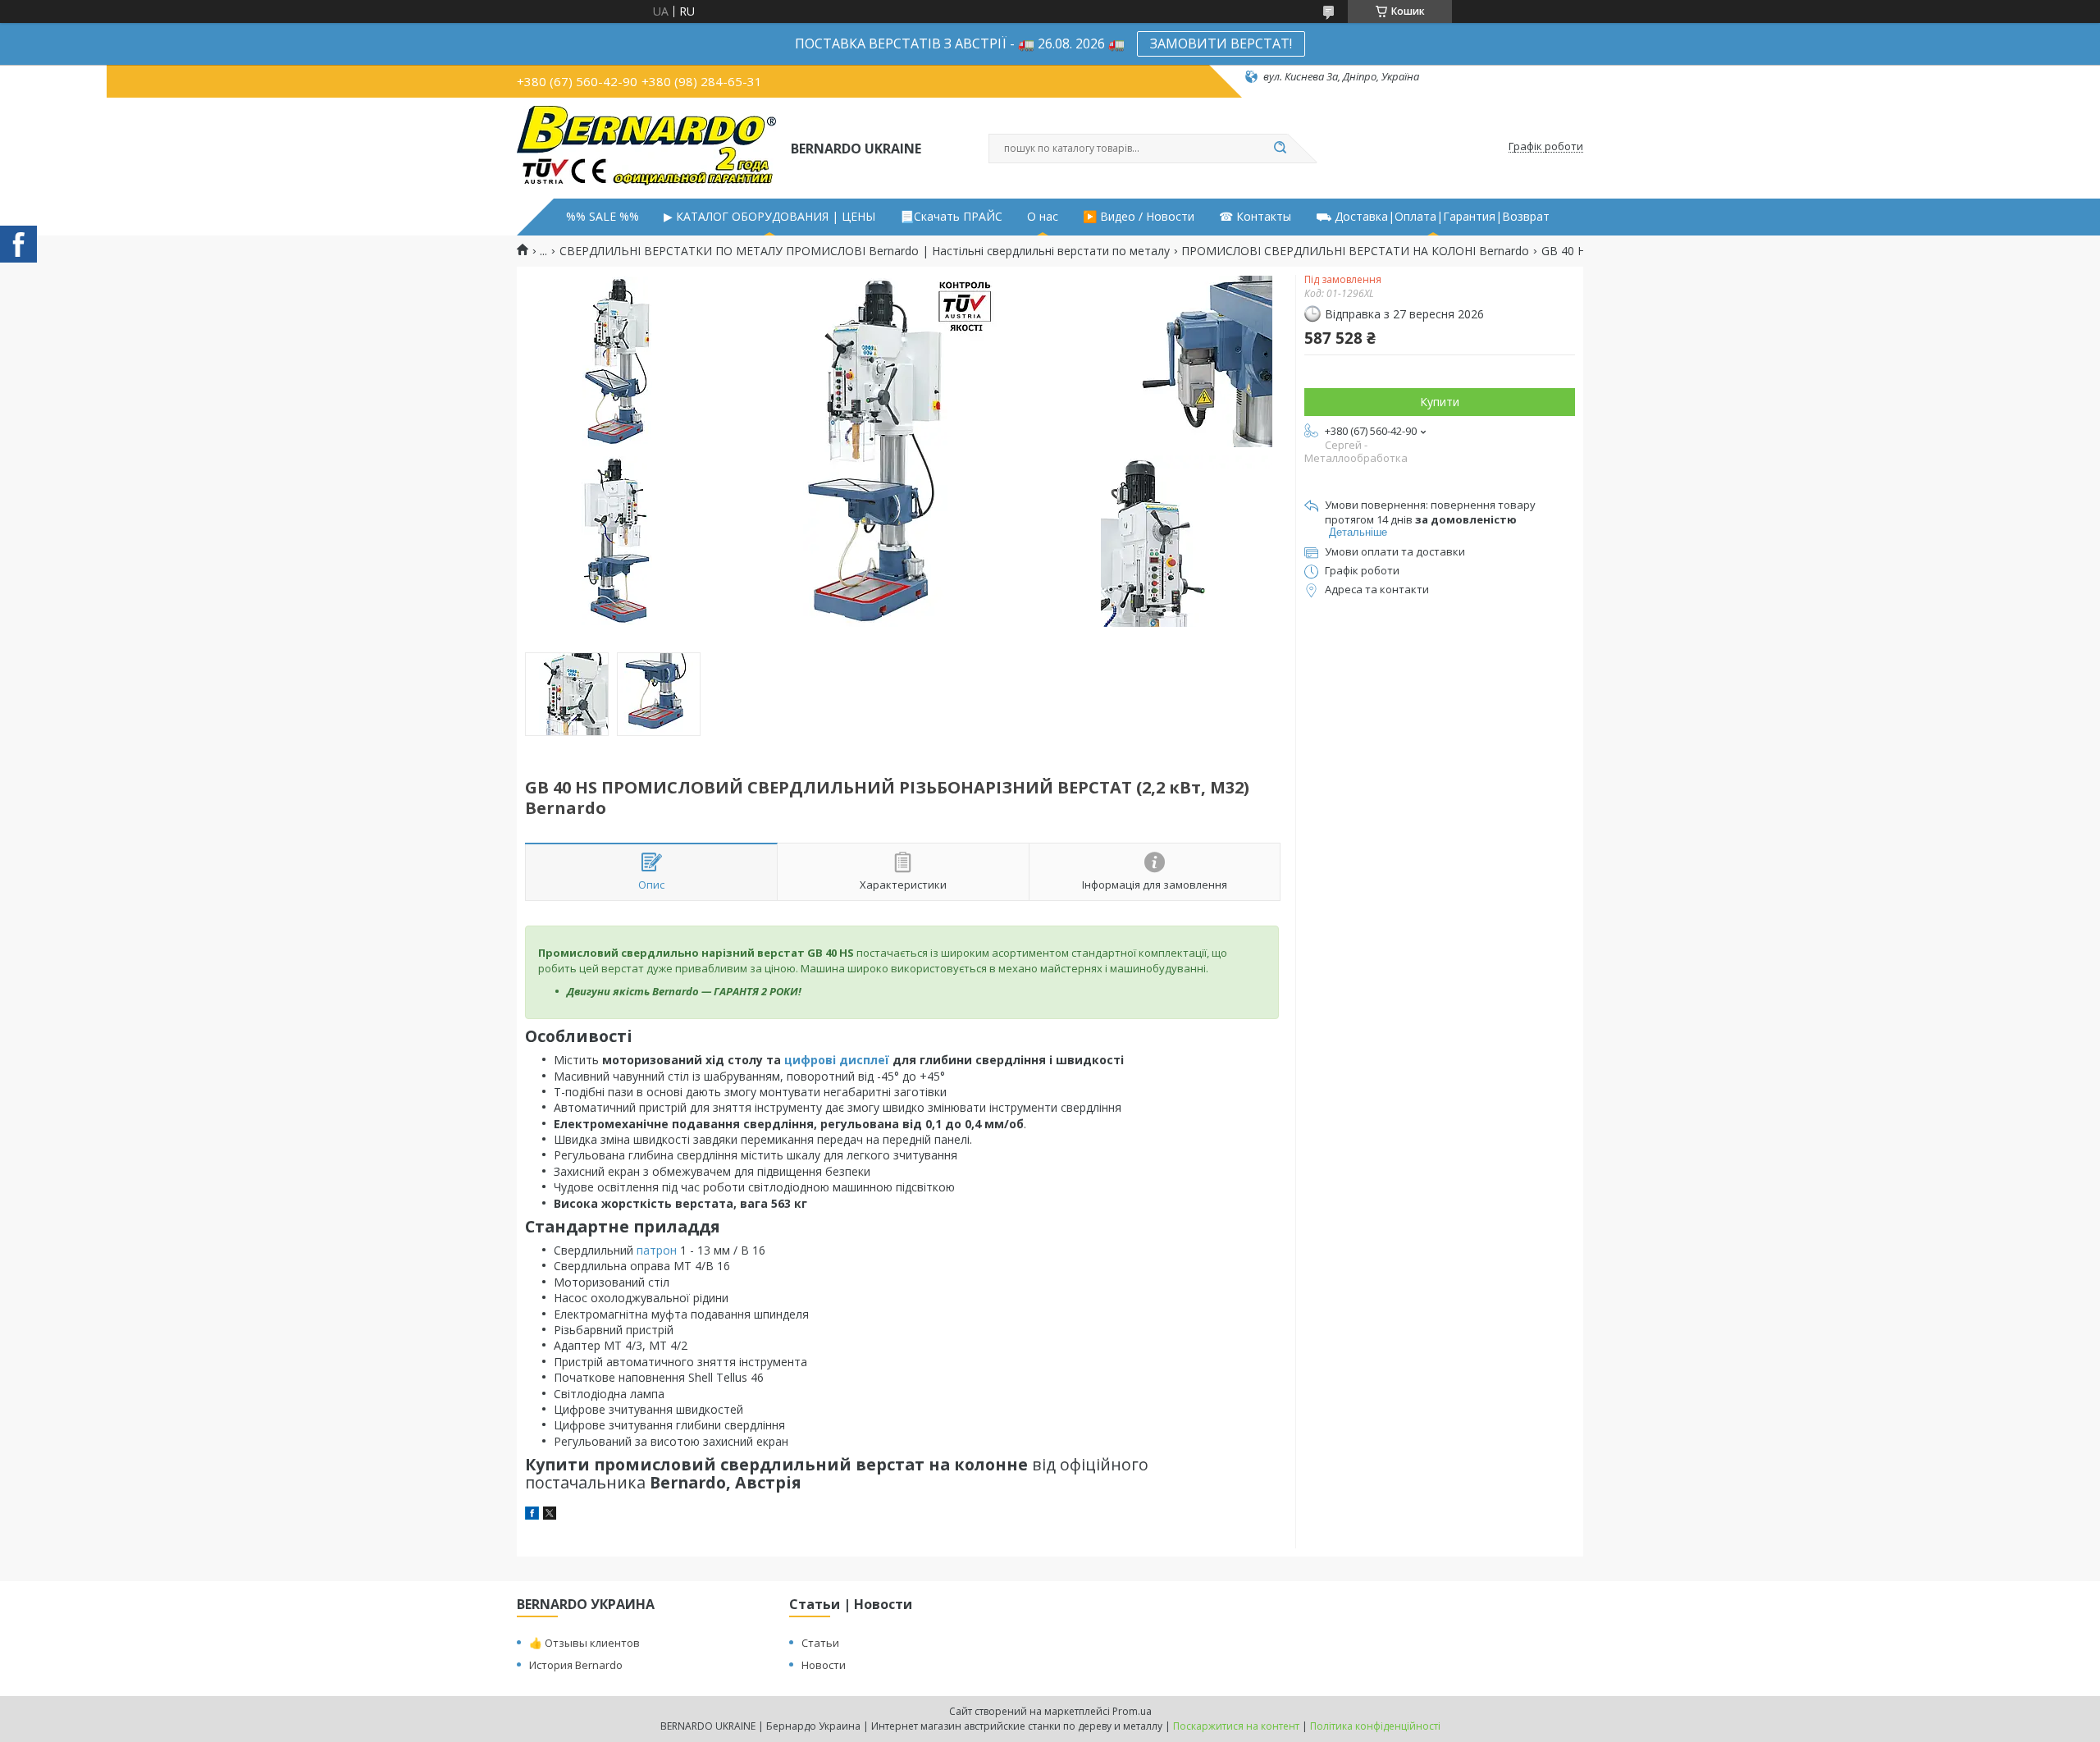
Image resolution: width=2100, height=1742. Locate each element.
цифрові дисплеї (837, 1060)
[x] (550, 1515)
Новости (824, 1665)
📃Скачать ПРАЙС (951, 217)
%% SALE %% (603, 217)
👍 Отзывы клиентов (584, 1643)
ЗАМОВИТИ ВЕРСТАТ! (1221, 43)
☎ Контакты (1255, 217)
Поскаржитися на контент (1236, 1726)
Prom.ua (1132, 1711)
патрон (657, 1250)
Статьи (820, 1643)
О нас (1043, 217)
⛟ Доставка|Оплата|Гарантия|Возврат (1433, 217)
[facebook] (532, 1515)
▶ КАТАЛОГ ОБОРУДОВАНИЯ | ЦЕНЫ (769, 217)
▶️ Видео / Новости (1139, 217)
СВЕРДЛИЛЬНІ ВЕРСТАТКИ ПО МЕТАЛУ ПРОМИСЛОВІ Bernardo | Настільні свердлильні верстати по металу (865, 251)
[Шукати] (1280, 149)
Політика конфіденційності (1375, 1726)
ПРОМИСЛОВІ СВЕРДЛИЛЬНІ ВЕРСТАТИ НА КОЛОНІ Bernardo (1355, 251)
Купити (1440, 402)
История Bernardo (576, 1665)
